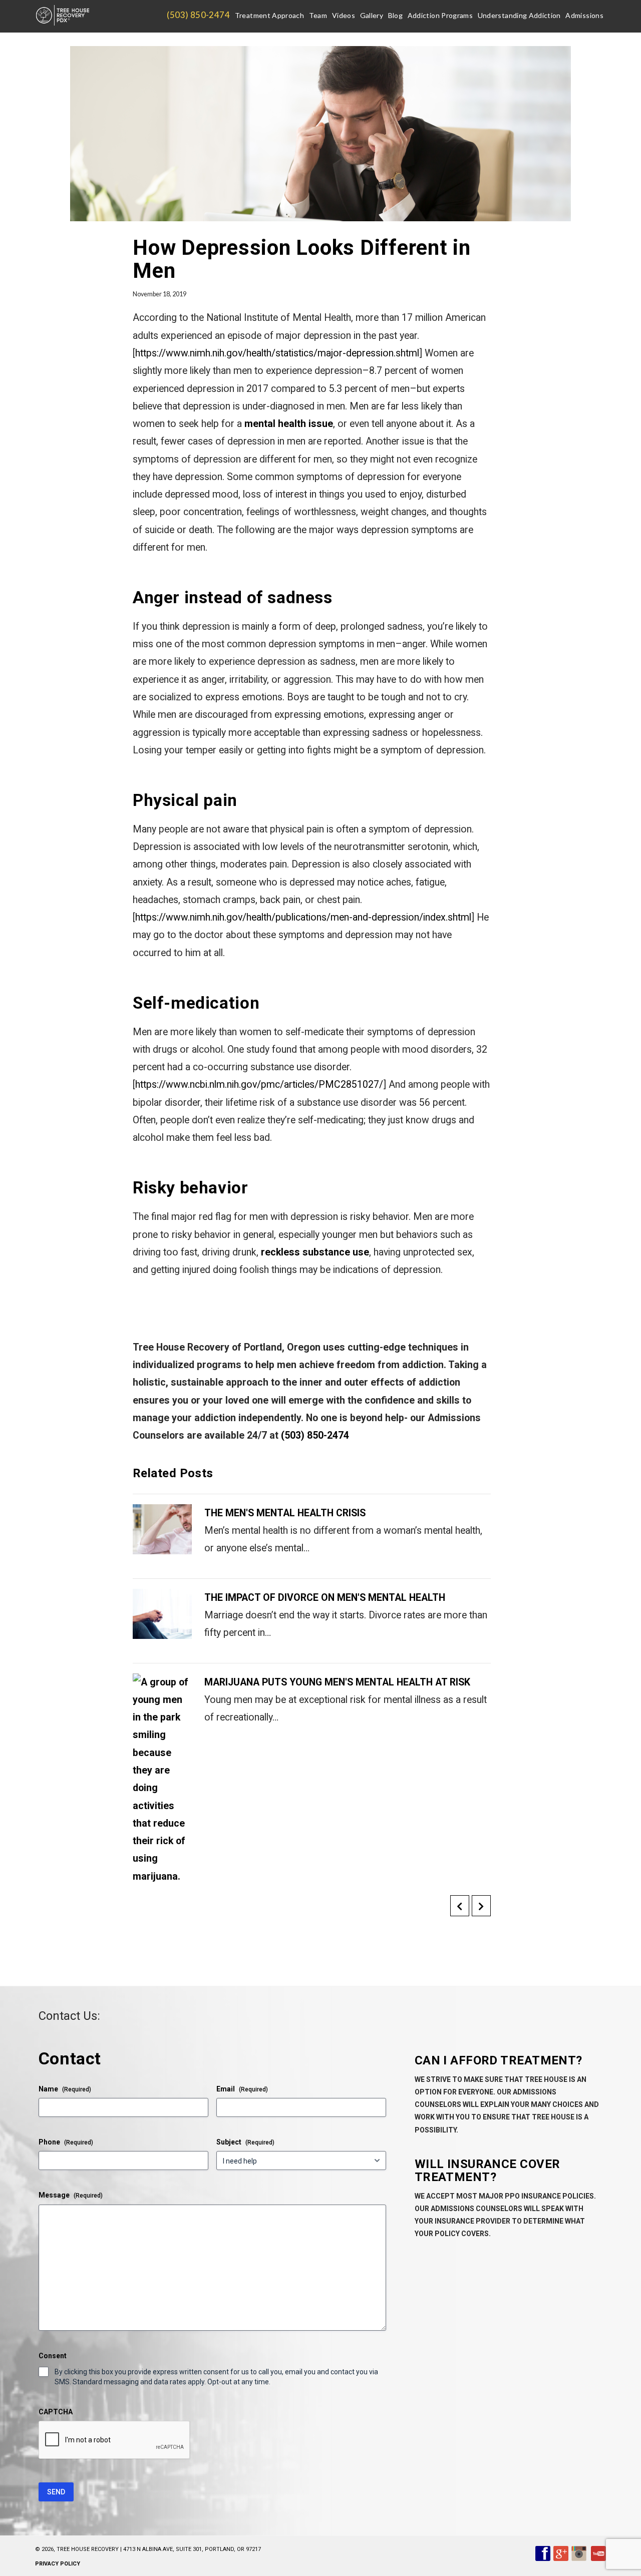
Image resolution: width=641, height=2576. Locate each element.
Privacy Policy (58, 2564)
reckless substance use (315, 1252)
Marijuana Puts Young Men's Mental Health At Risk (337, 1682)
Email (242, 2089)
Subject (245, 2142)
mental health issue (289, 424)
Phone (66, 2142)
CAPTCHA (56, 2412)
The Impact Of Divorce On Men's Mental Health (325, 1598)
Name (65, 2089)
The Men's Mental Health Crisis (285, 1513)
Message (71, 2195)
